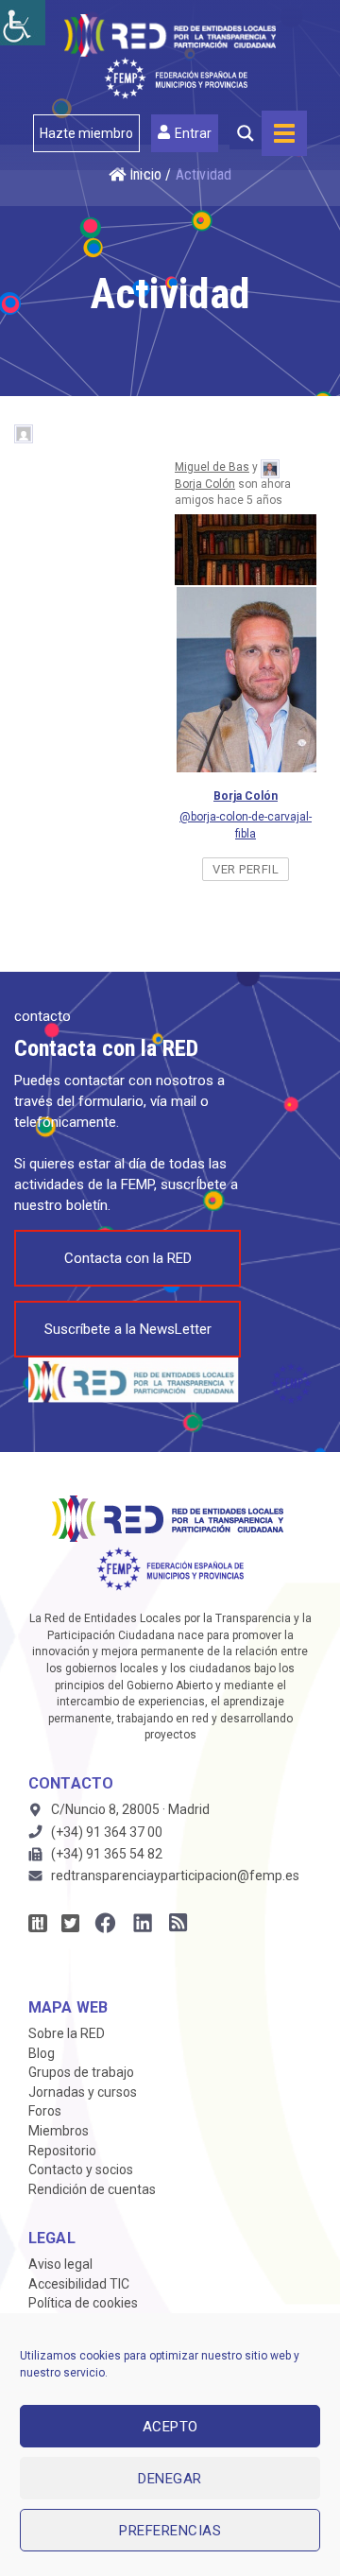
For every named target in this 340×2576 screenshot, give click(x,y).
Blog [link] (42, 2053)
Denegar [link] (170, 2479)
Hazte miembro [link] (86, 133)
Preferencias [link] (170, 2531)
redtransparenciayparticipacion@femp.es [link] (175, 1876)
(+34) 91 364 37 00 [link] (107, 1832)
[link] (23, 23)
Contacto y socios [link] (81, 2170)
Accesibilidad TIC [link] (79, 2284)
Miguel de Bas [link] (212, 467)
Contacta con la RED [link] (128, 1258)
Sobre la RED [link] (67, 2033)
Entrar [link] (193, 133)
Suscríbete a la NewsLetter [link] (128, 1329)
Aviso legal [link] (60, 2264)
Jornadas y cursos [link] (83, 2092)
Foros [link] (45, 2111)
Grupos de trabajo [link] (81, 2072)
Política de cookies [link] (83, 2303)
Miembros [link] (59, 2131)
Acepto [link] (170, 2427)
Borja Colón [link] (205, 484)
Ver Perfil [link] (246, 869)
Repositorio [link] (62, 2151)
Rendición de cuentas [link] (92, 2189)
